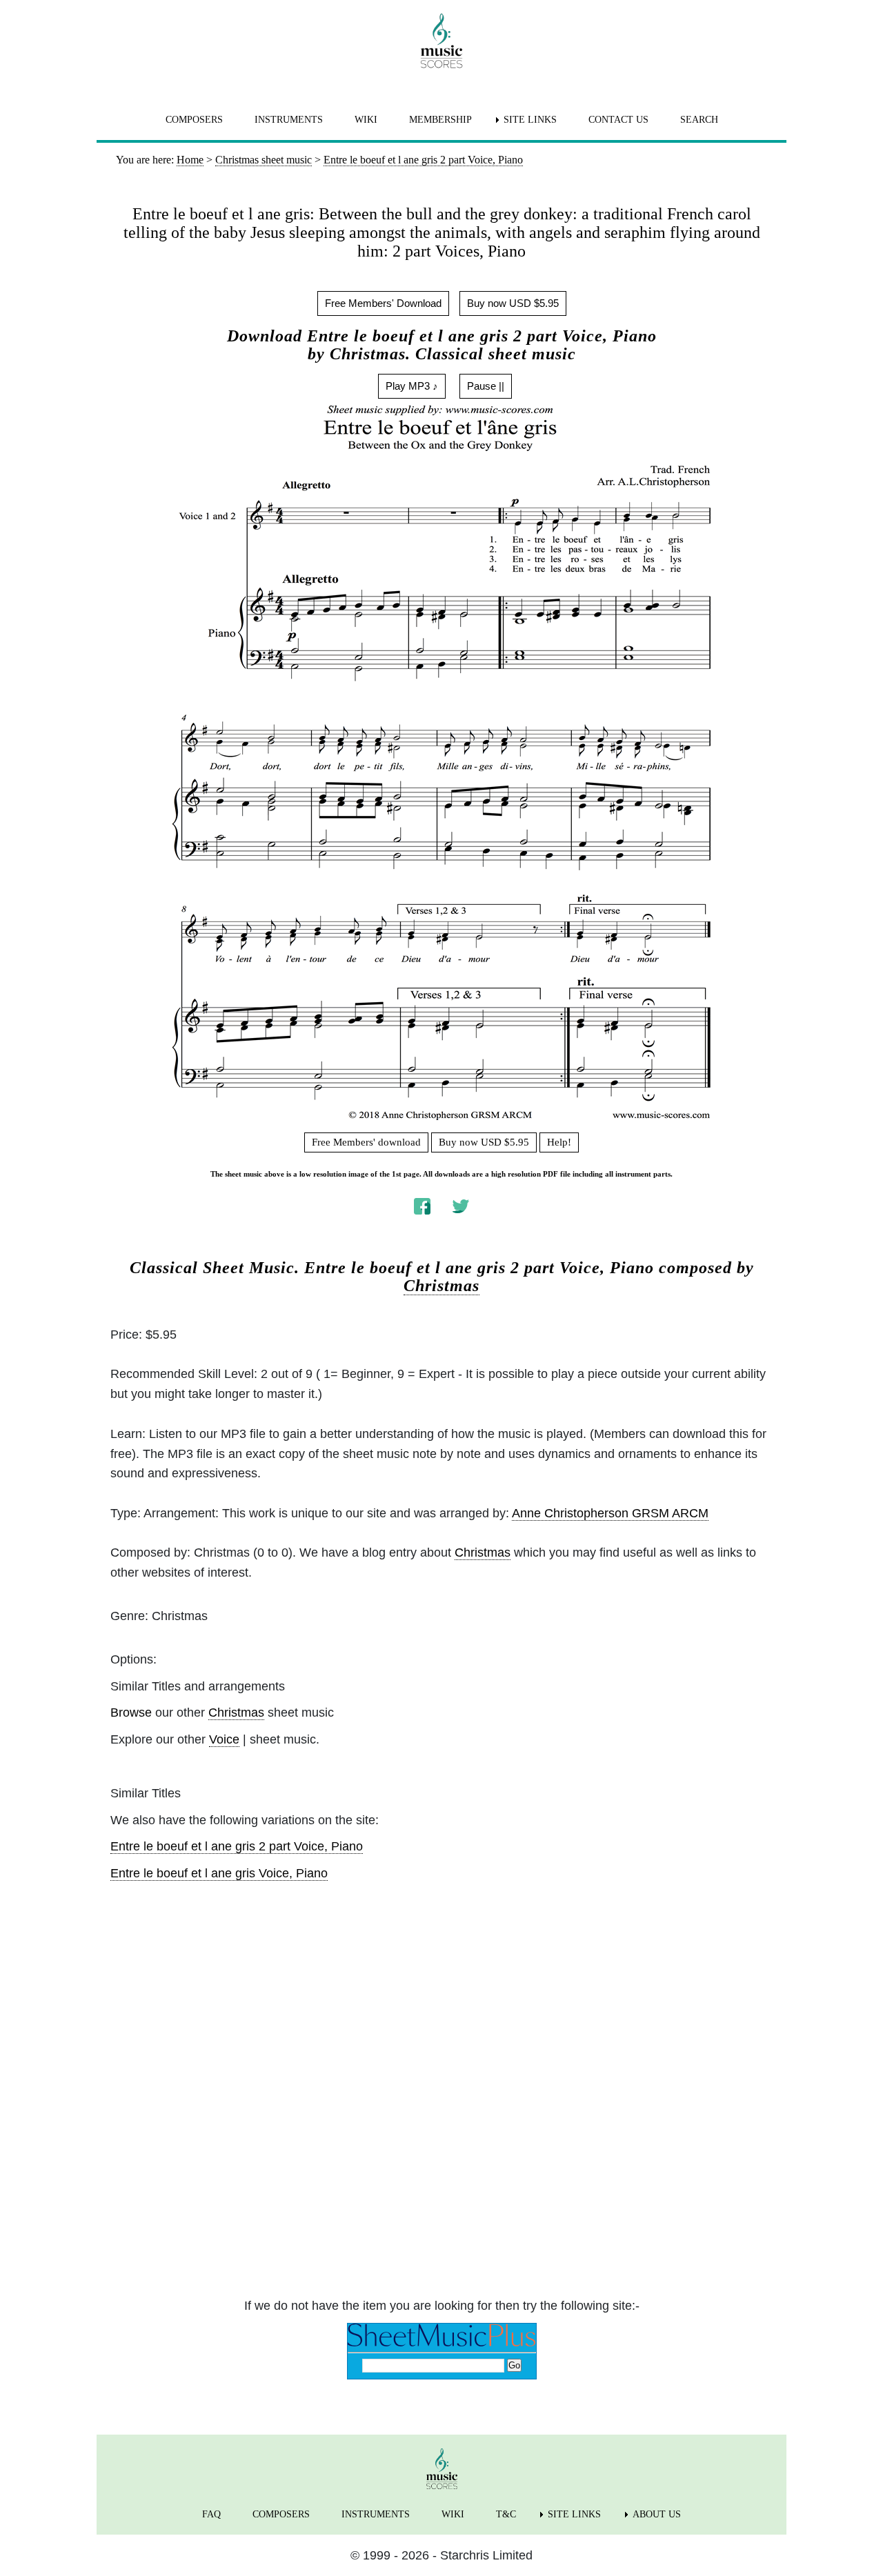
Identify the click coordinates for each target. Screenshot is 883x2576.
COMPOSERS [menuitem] (194, 120)
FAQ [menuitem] (211, 2514)
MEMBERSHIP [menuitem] (440, 120)
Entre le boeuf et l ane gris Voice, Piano (219, 1873)
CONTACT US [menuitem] (618, 120)
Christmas (441, 1286)
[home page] (441, 41)
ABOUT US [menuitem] (657, 2514)
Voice (224, 1739)
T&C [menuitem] (506, 2514)
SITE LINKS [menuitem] (530, 120)
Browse (131, 1713)
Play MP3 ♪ (412, 386)
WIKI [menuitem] (366, 120)
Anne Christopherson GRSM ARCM (610, 1513)
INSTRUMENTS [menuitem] (289, 120)
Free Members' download (366, 1142)
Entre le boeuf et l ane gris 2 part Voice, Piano (237, 1846)
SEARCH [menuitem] (699, 120)
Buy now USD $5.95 (513, 303)
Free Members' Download (383, 303)
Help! (559, 1142)
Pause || (486, 386)
